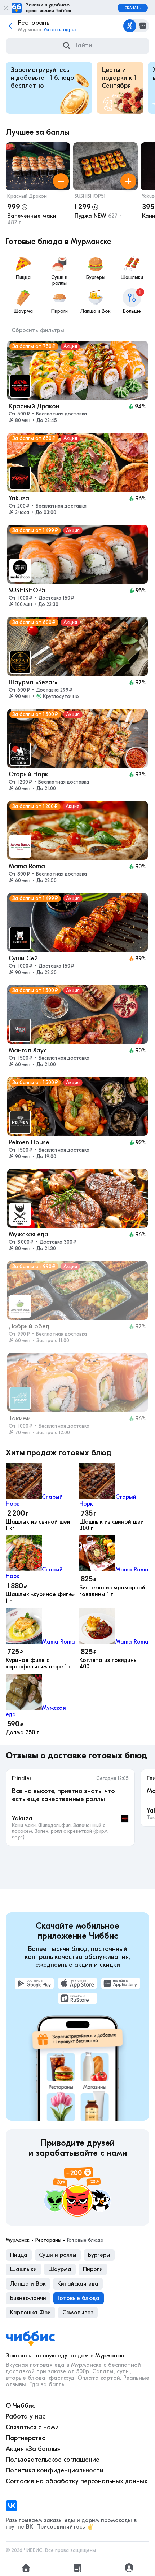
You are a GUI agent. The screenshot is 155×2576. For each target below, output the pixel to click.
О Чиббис (21, 2406)
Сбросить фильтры (38, 330)
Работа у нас (26, 2417)
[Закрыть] (6, 8)
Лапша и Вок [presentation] (28, 2284)
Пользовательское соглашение (53, 2460)
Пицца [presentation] (19, 2255)
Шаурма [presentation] (60, 2269)
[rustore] (77, 1998)
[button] (38, 185)
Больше (132, 302)
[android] (34, 1983)
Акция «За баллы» (33, 2449)
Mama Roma (132, 1570)
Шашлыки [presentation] (23, 2269)
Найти (83, 45)
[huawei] (121, 1983)
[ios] (77, 1983)
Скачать (133, 8)
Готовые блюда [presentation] (79, 2298)
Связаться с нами (32, 2427)
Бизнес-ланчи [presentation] (28, 2298)
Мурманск (18, 2240)
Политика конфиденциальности (55, 2471)
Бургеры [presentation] (99, 2255)
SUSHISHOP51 (90, 196)
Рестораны (48, 2240)
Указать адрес (60, 30)
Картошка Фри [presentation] (30, 2313)
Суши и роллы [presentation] (58, 2255)
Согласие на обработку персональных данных (77, 2481)
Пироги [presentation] (93, 2269)
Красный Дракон (27, 196)
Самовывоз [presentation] (78, 2313)
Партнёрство (26, 2438)
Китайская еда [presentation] (78, 2284)
